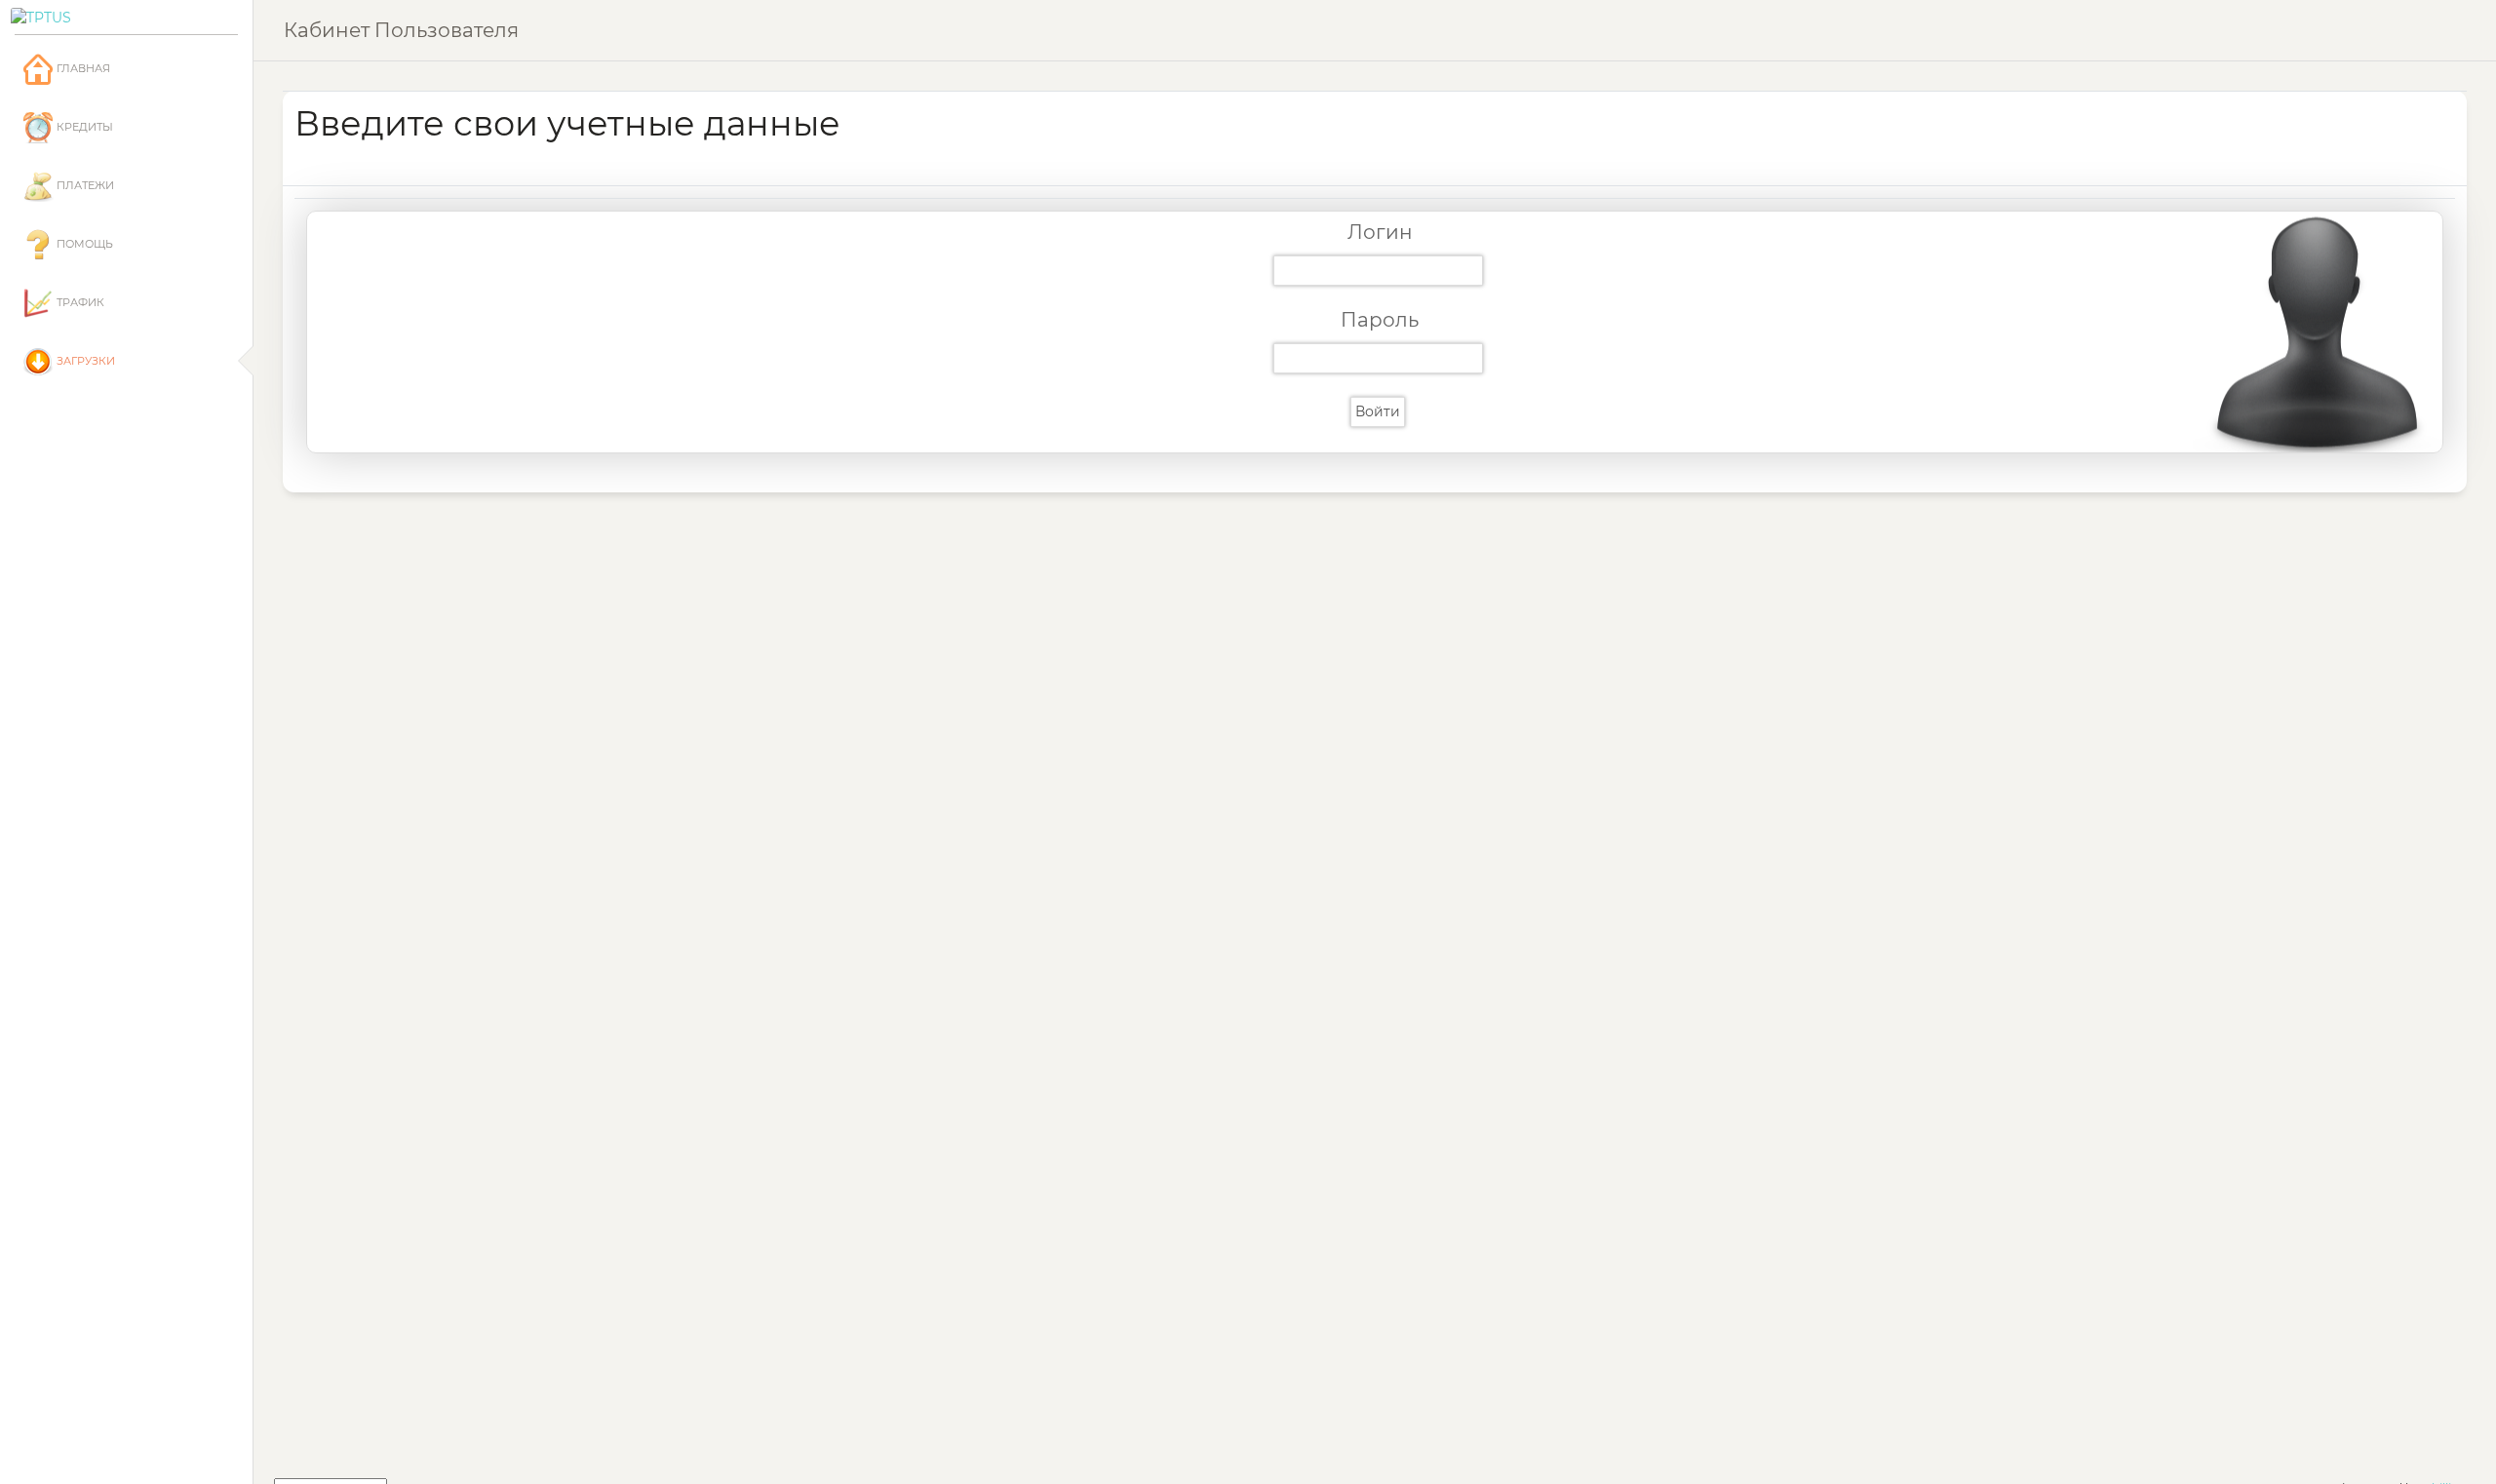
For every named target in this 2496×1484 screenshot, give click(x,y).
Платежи (84, 185)
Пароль (1380, 320)
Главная (82, 68)
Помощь (83, 244)
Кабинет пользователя (401, 30)
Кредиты (83, 127)
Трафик (79, 302)
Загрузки (84, 361)
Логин (1380, 232)
